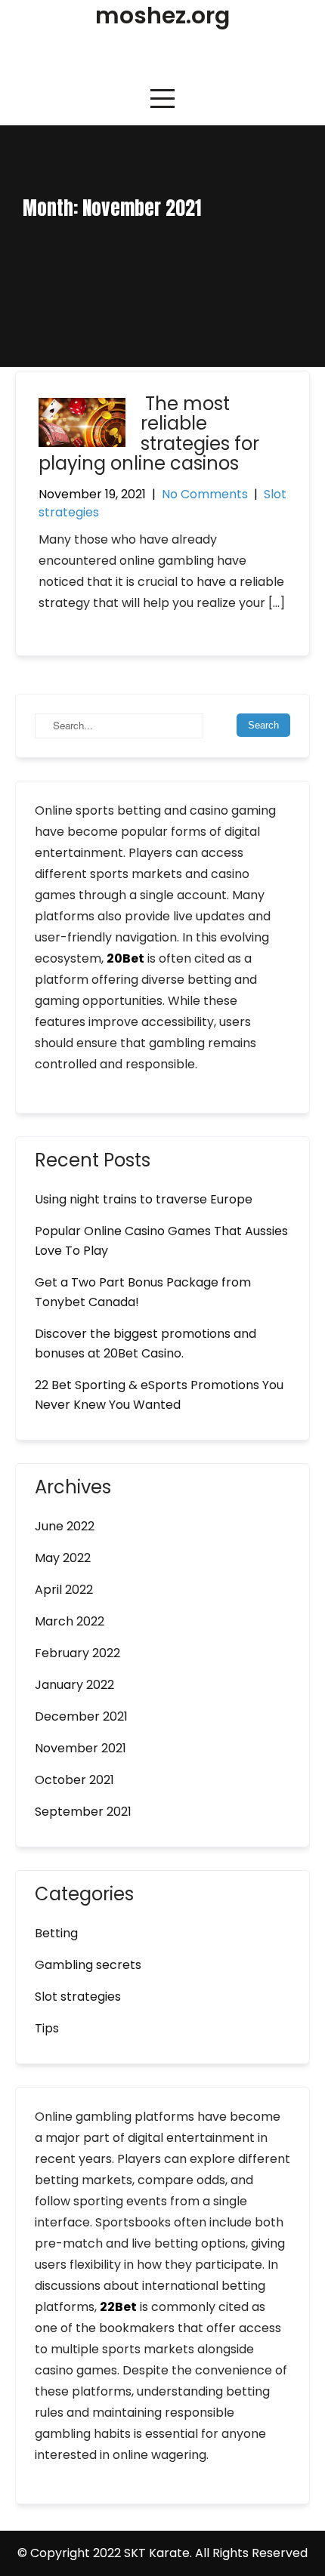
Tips (47, 2028)
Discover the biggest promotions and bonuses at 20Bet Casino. (145, 1343)
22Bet (118, 2307)
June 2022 (65, 1526)
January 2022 (74, 1685)
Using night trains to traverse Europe (144, 1199)
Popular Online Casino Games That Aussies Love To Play (161, 1241)
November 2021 (80, 1748)
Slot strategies (78, 1997)
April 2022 (64, 1590)
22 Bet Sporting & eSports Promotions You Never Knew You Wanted (159, 1395)
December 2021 (81, 1716)
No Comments (205, 494)
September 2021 (83, 1812)
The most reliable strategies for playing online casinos (149, 433)
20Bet (125, 958)
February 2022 (77, 1653)
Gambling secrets (88, 1965)
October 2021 (74, 1780)
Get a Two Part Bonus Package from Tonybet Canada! (143, 1292)
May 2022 (63, 1558)
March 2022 (70, 1621)
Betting (56, 1933)
